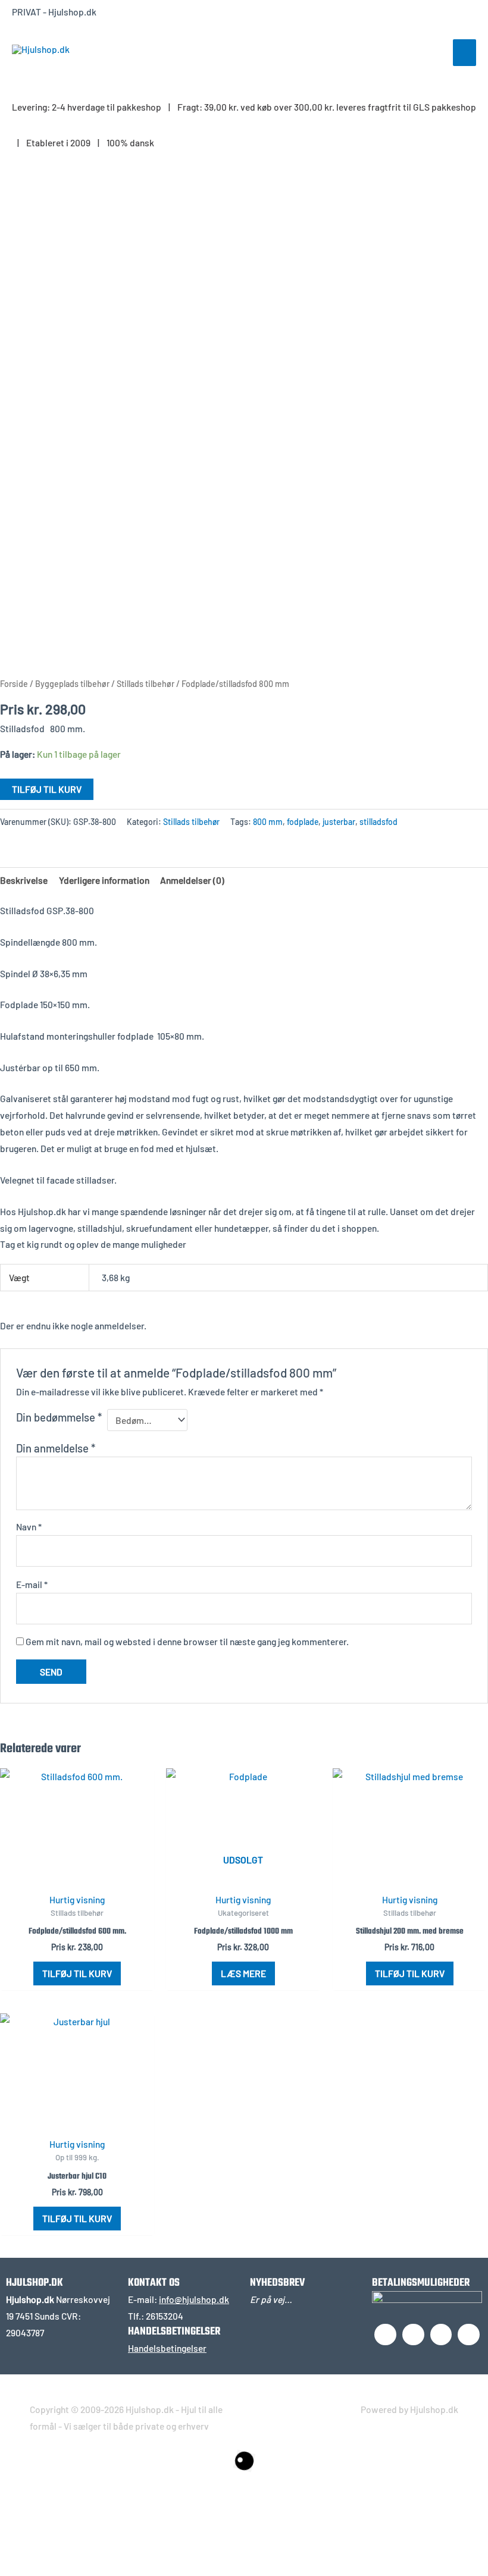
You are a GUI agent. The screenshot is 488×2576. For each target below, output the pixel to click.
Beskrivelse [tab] (24, 880)
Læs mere (243, 1973)
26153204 (165, 2316)
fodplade (303, 822)
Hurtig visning (77, 1899)
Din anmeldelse (56, 1448)
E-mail (32, 1584)
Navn (29, 1527)
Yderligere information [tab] (104, 880)
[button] (52, 2518)
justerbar (339, 822)
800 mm (268, 822)
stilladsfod (378, 822)
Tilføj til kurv (47, 789)
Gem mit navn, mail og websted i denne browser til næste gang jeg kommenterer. (187, 1641)
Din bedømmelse (59, 1417)
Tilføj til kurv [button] (77, 1973)
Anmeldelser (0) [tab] (192, 880)
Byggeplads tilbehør (72, 684)
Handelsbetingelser (167, 2348)
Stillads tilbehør (146, 684)
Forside (14, 684)
